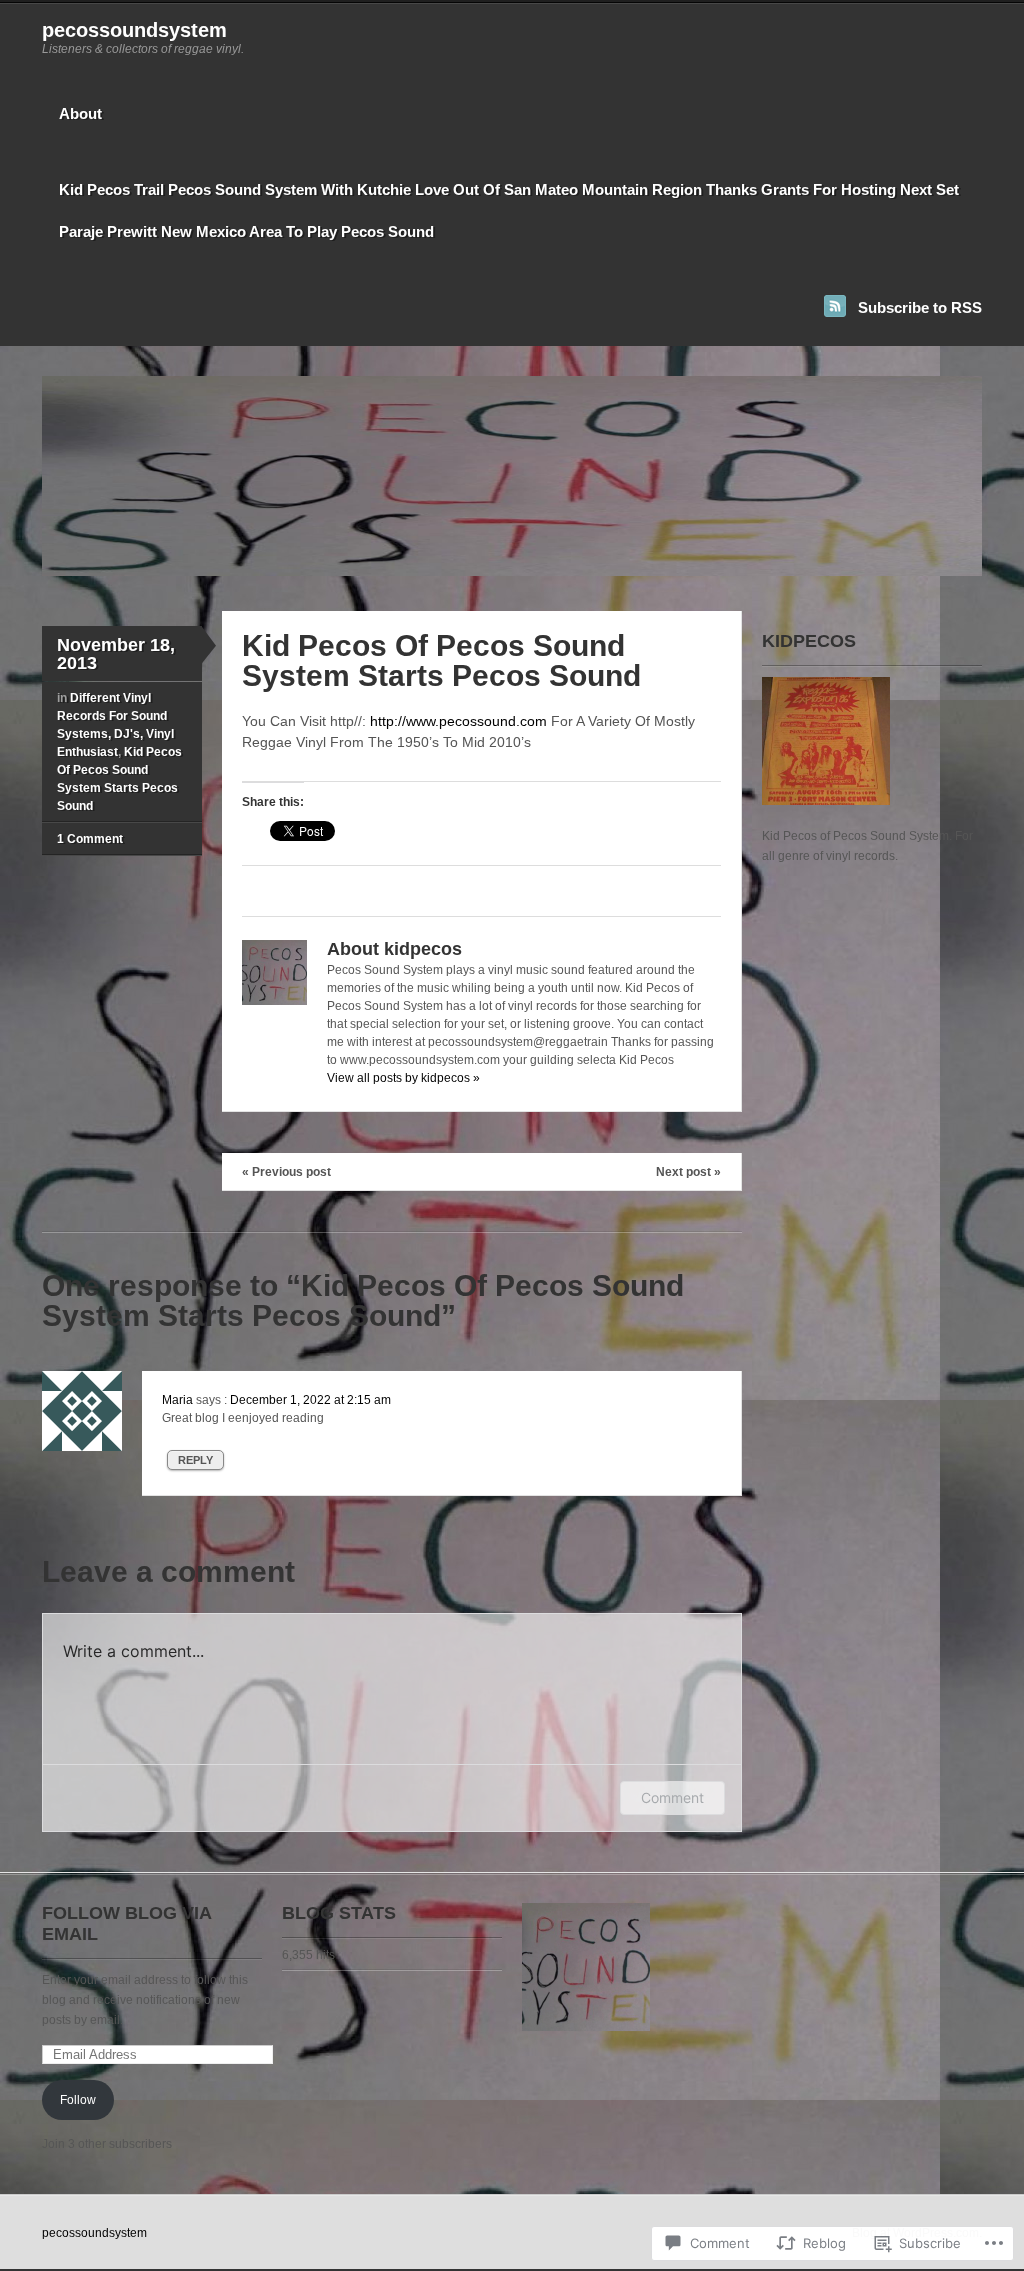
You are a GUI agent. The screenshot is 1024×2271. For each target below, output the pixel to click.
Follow (78, 2100)
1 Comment (90, 839)
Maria (177, 1400)
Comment (672, 1797)
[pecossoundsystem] (512, 572)
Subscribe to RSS (920, 307)
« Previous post (286, 1172)
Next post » (688, 1172)
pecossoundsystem (134, 30)
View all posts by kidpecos (403, 1078)
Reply (195, 1460)
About (80, 113)
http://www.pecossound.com (458, 721)
